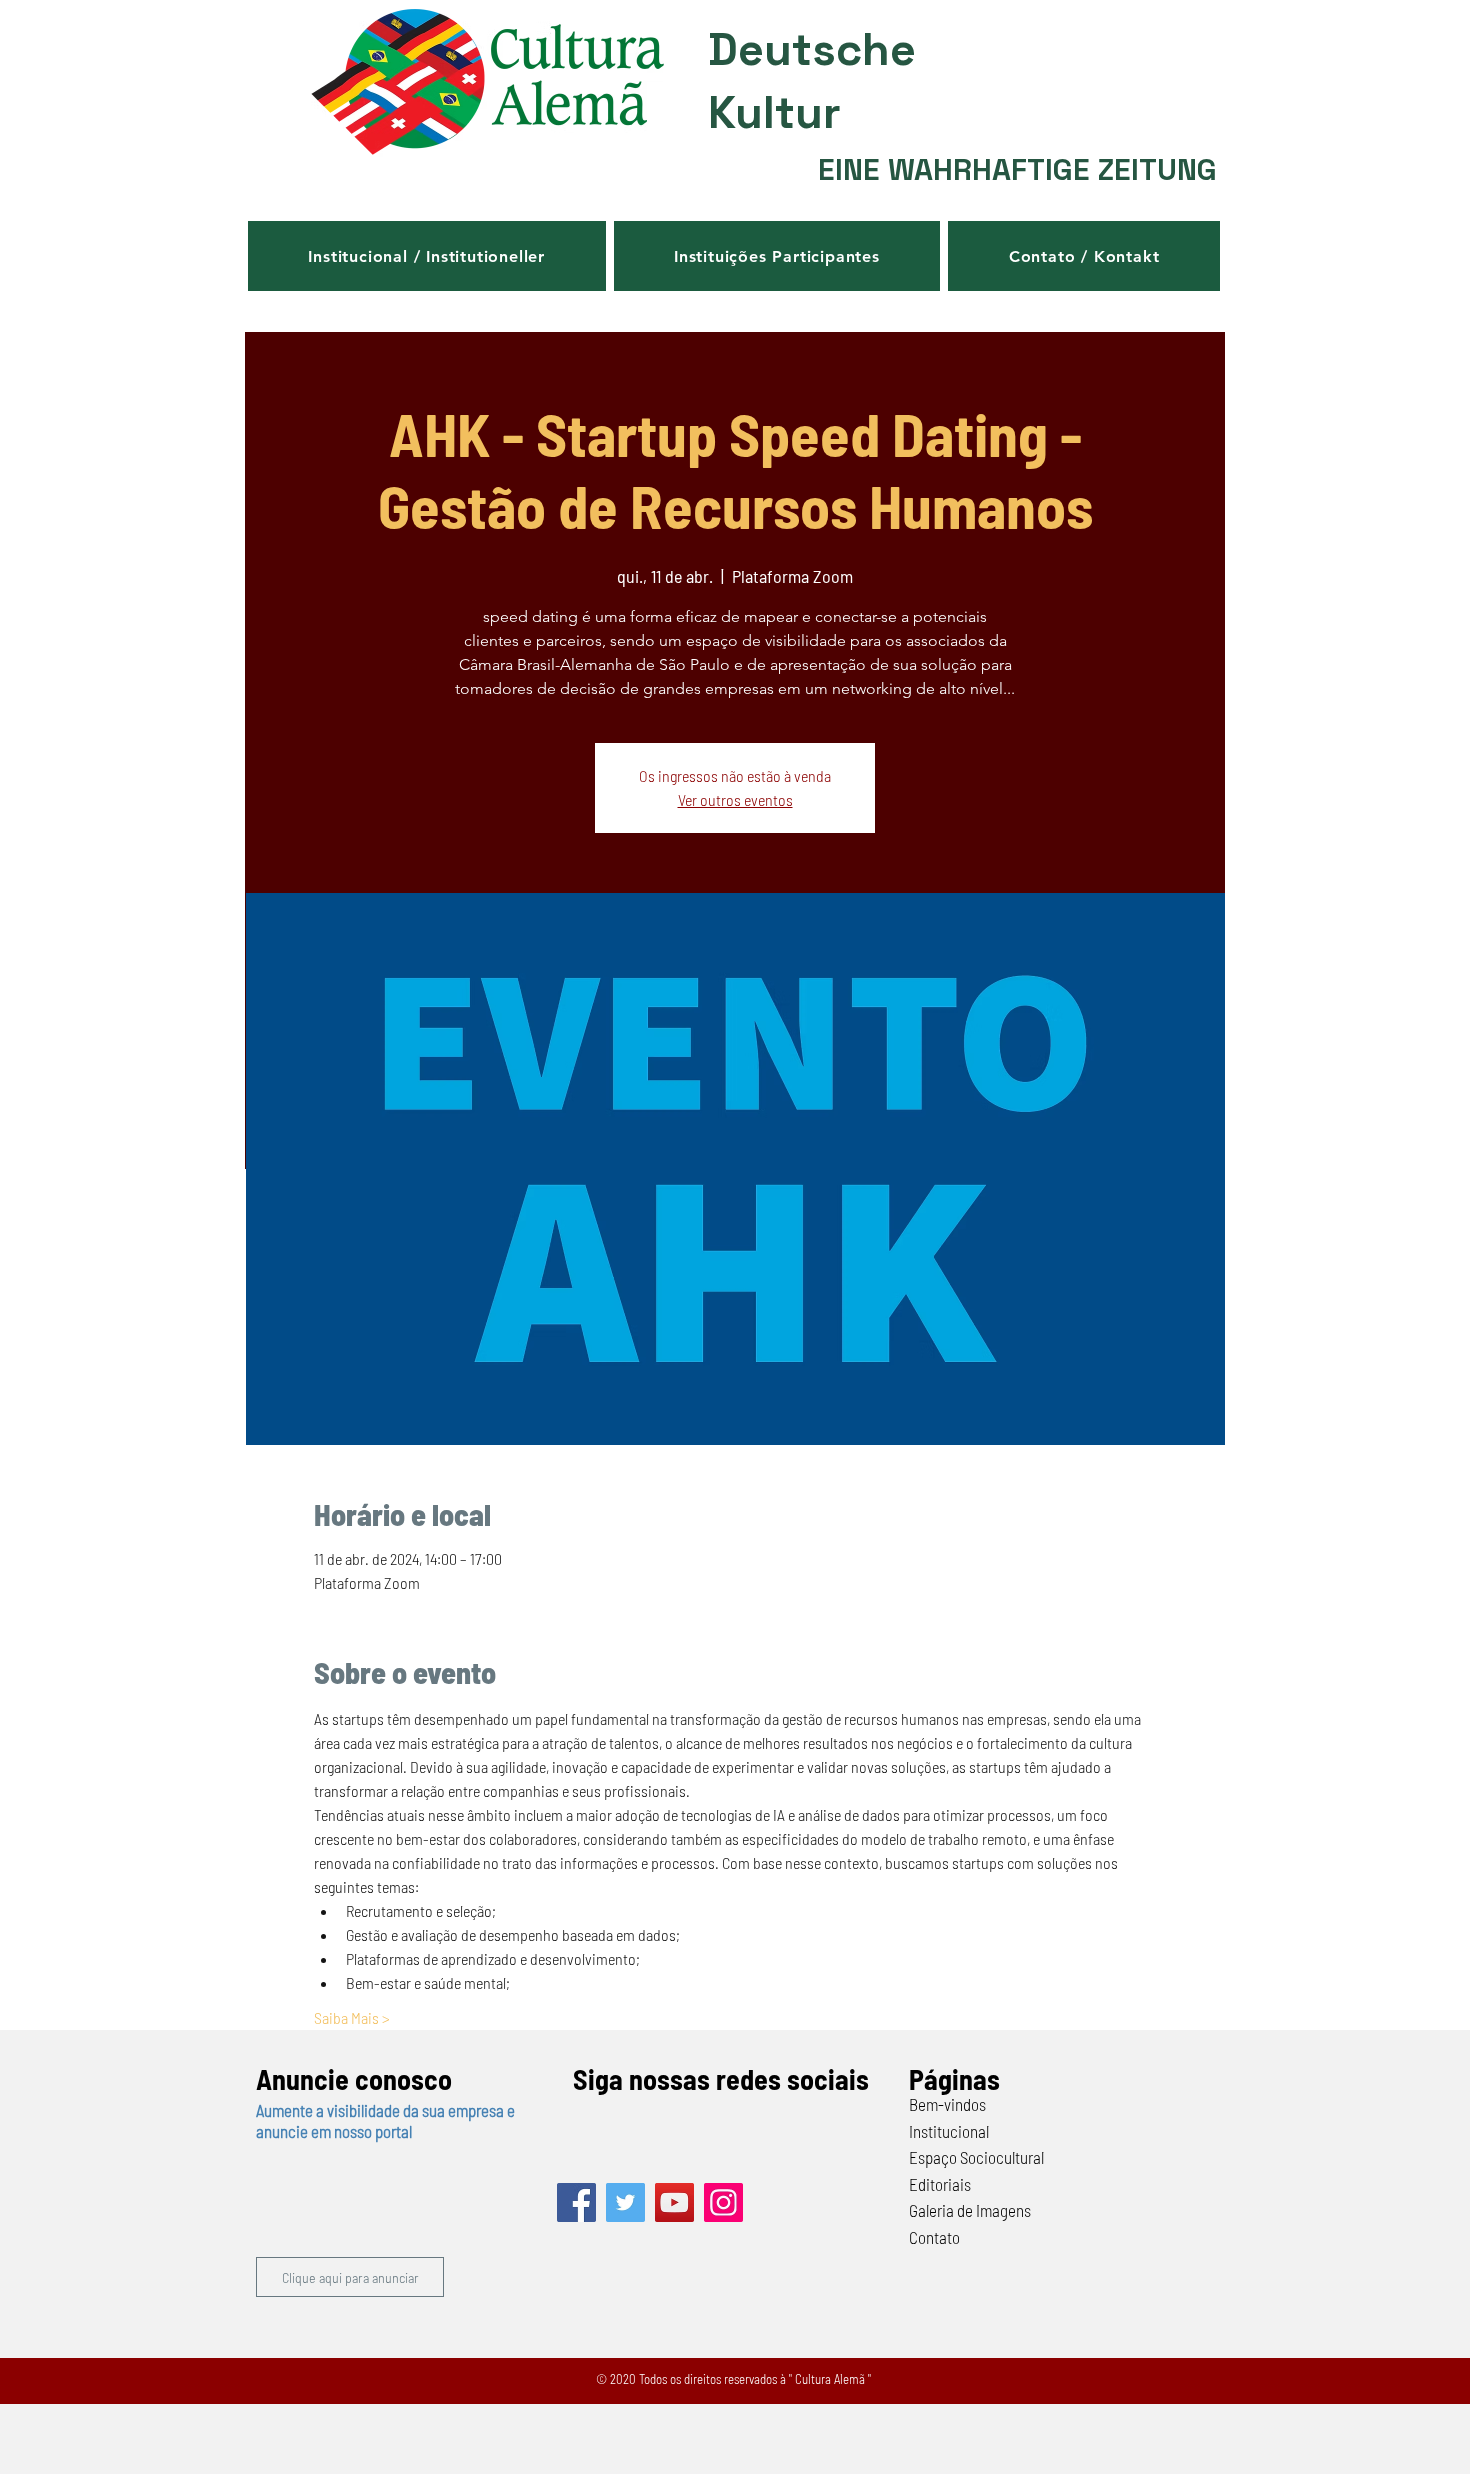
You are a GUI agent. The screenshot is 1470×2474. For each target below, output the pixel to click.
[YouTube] (674, 2202)
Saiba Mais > (352, 2017)
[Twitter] (625, 2202)
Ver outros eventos (735, 799)
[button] (427, 256)
